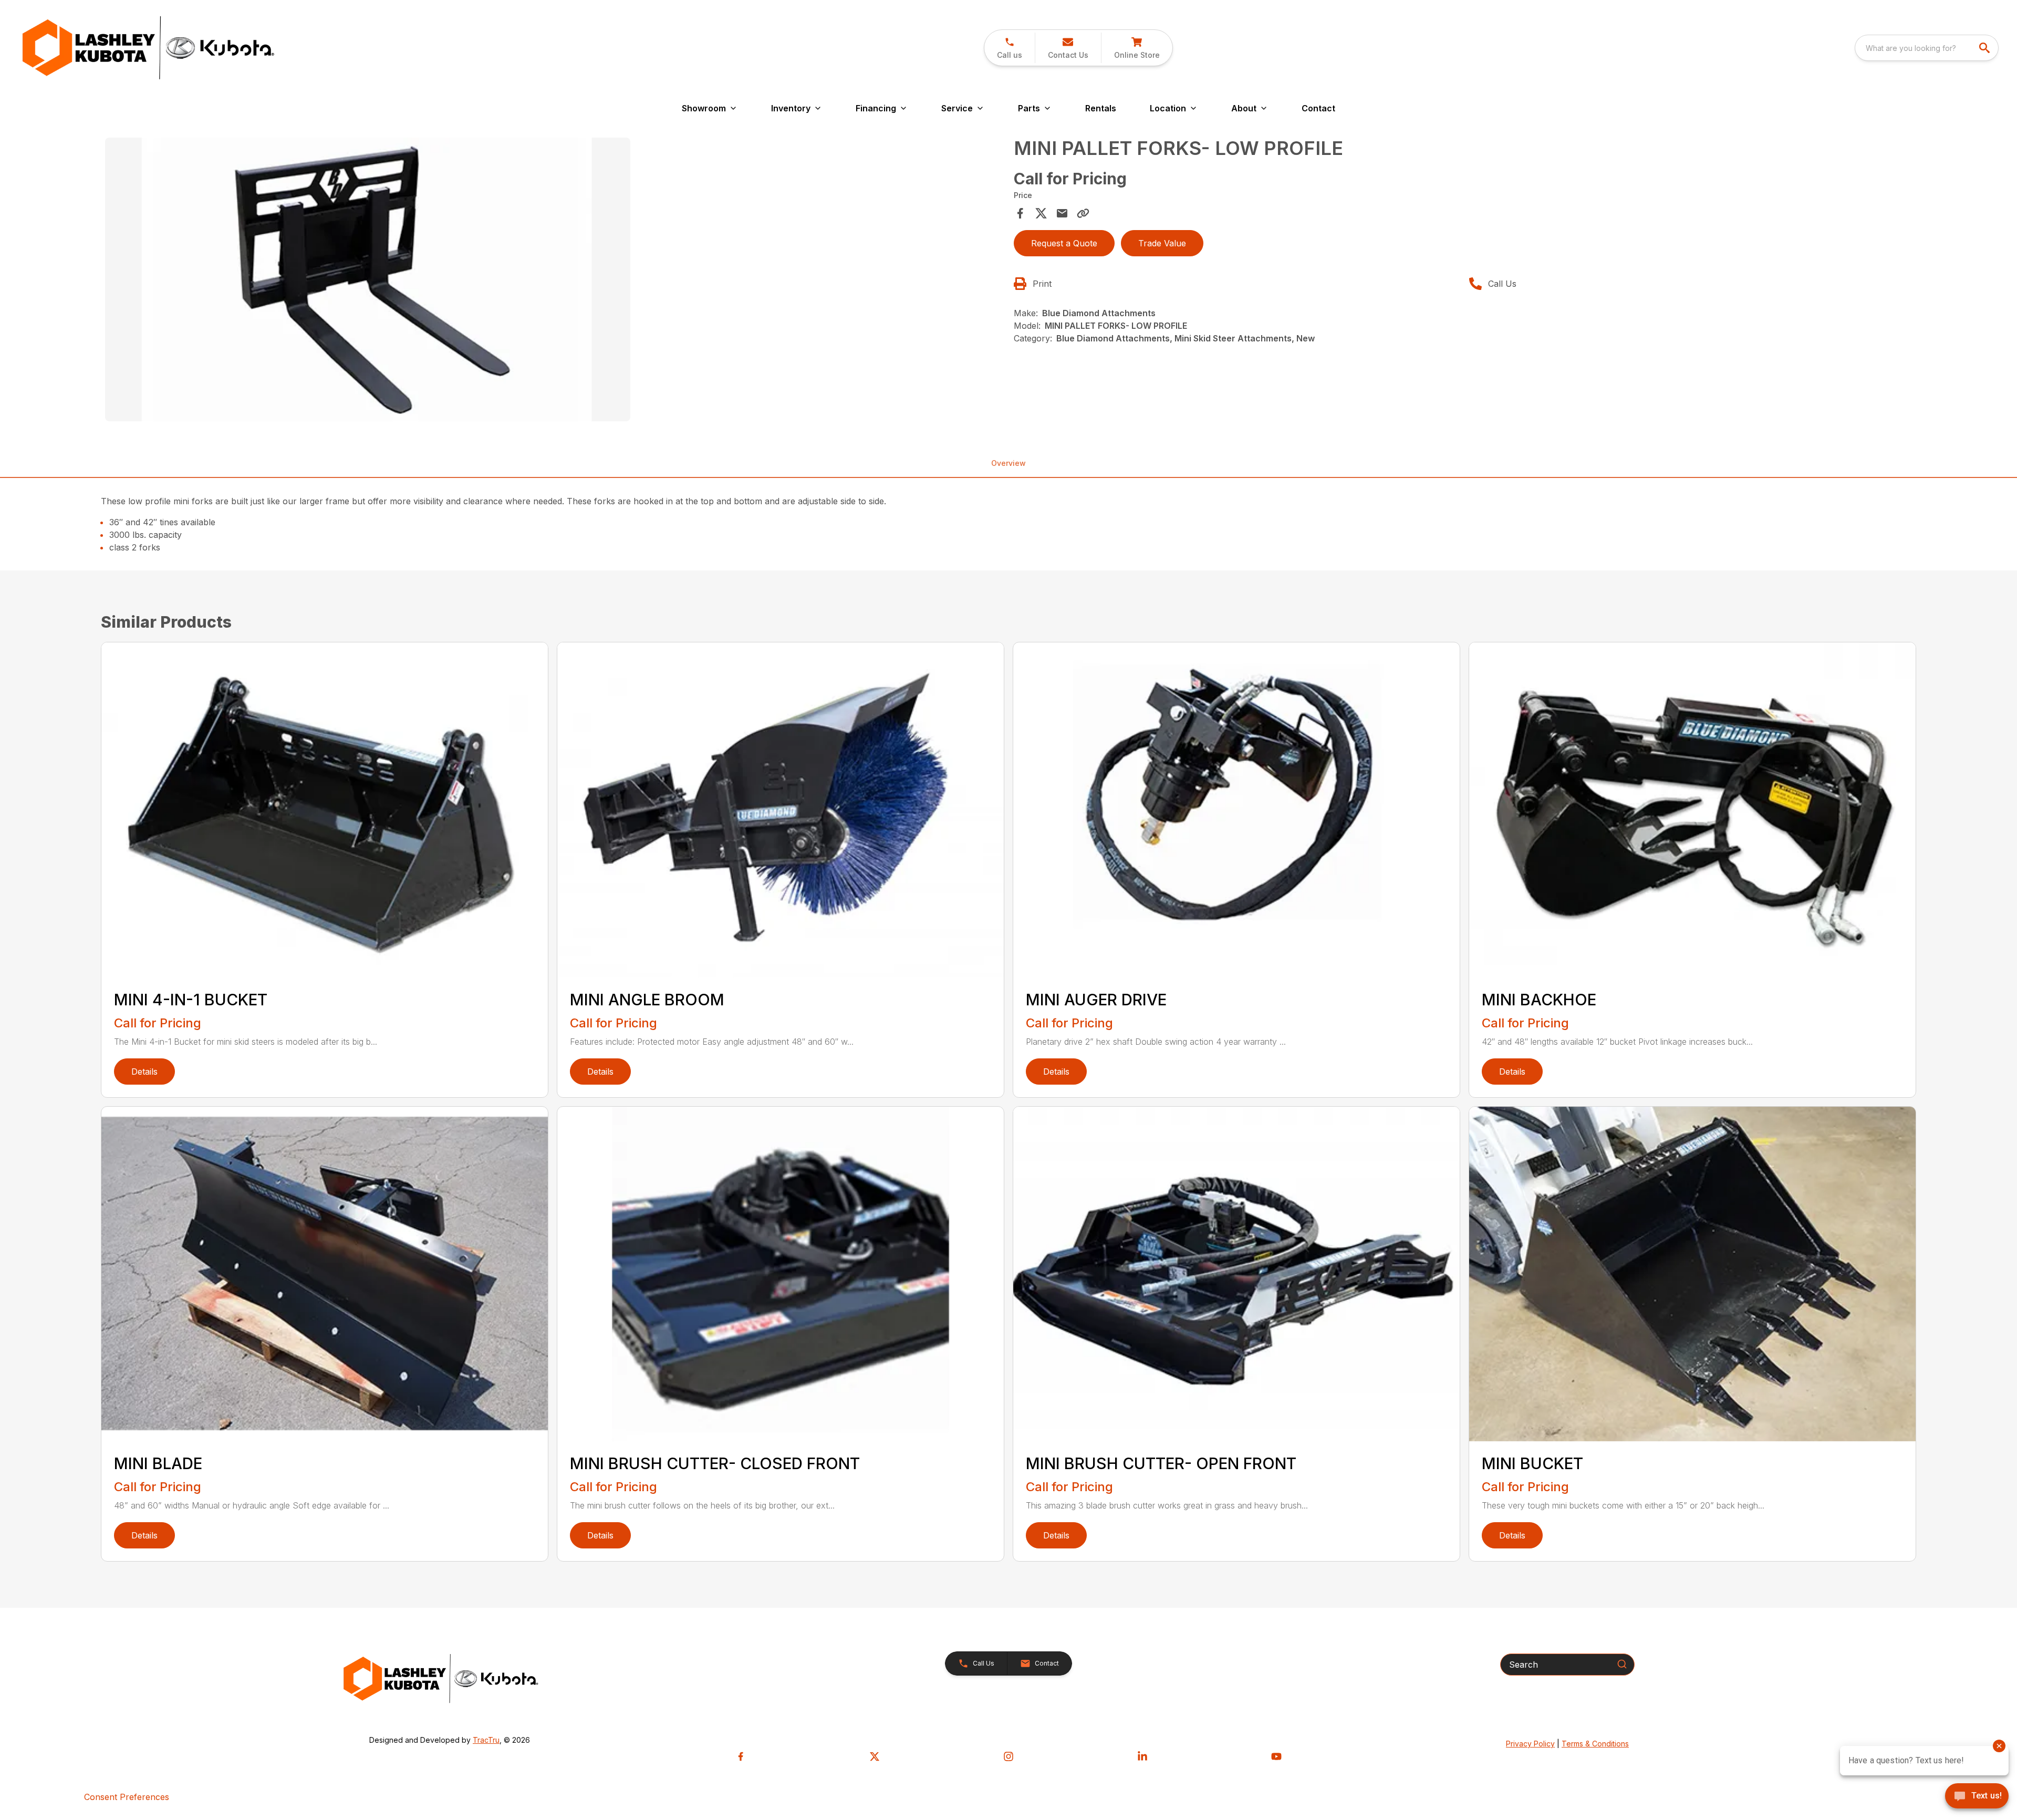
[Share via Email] (1062, 213)
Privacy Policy (1530, 1744)
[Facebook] (741, 1756)
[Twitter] (875, 1756)
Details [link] (144, 1072)
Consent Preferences (127, 1797)
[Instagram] (1008, 1756)
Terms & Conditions (1595, 1744)
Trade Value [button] (1162, 243)
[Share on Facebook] (1020, 213)
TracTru (486, 1740)
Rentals (1101, 108)
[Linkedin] (1142, 1756)
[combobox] (1927, 48)
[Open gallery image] (368, 279)
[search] (1985, 48)
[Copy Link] (1083, 213)
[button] (1010, 48)
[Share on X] (1041, 213)
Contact (1318, 108)
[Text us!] (1977, 1797)
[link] (1137, 48)
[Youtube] (1276, 1756)
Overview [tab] (1008, 463)
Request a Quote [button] (1064, 243)
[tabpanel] (554, 281)
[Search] (1622, 1664)
